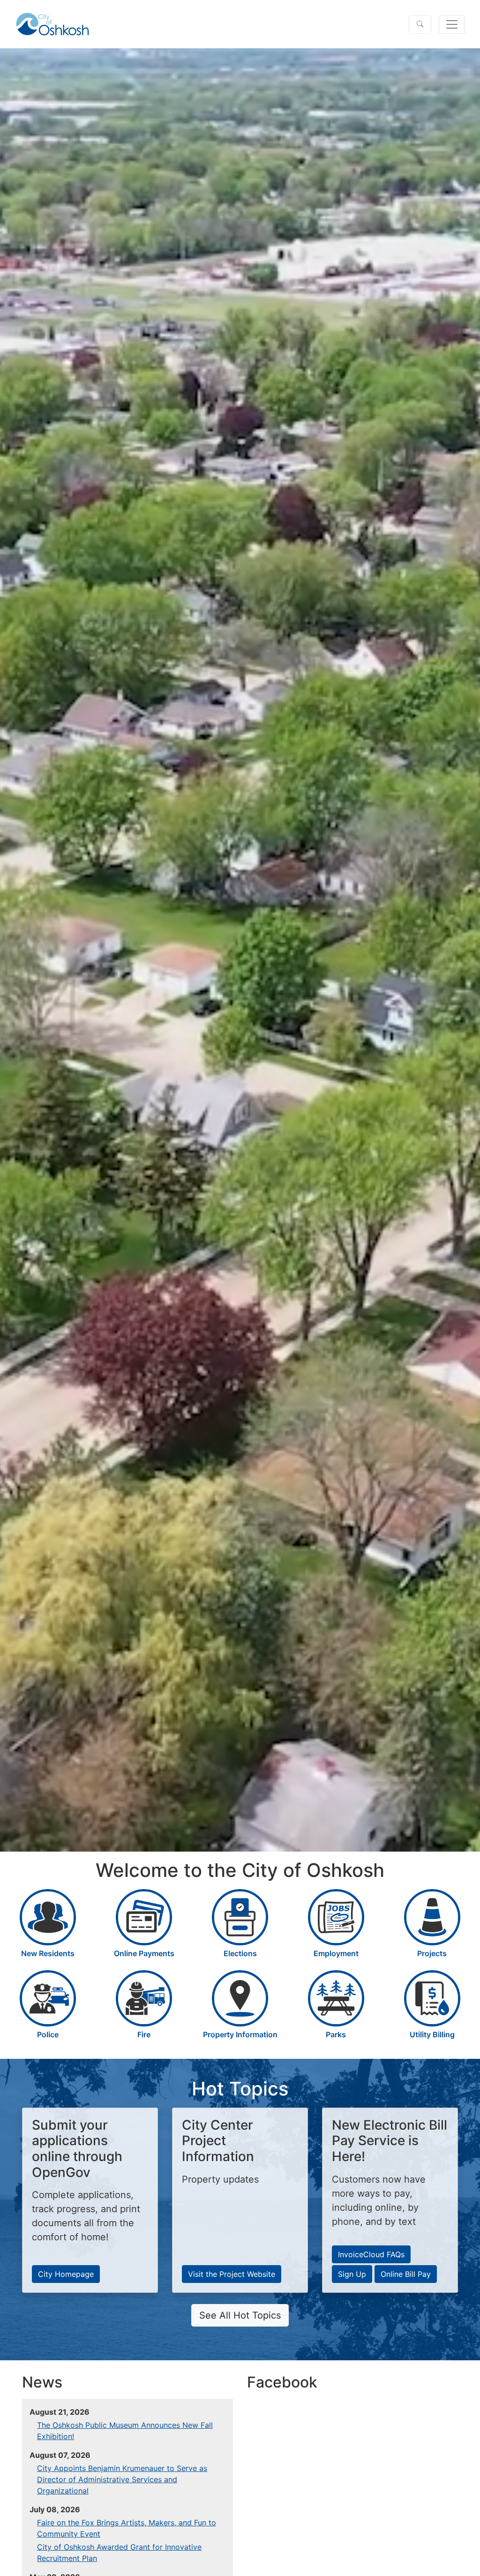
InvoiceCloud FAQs (371, 2254)
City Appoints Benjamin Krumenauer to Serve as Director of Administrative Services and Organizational (122, 2479)
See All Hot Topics (240, 2315)
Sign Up (352, 2274)
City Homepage (66, 2274)
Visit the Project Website (232, 2274)
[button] (420, 24)
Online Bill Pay (406, 2274)
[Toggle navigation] (452, 24)
